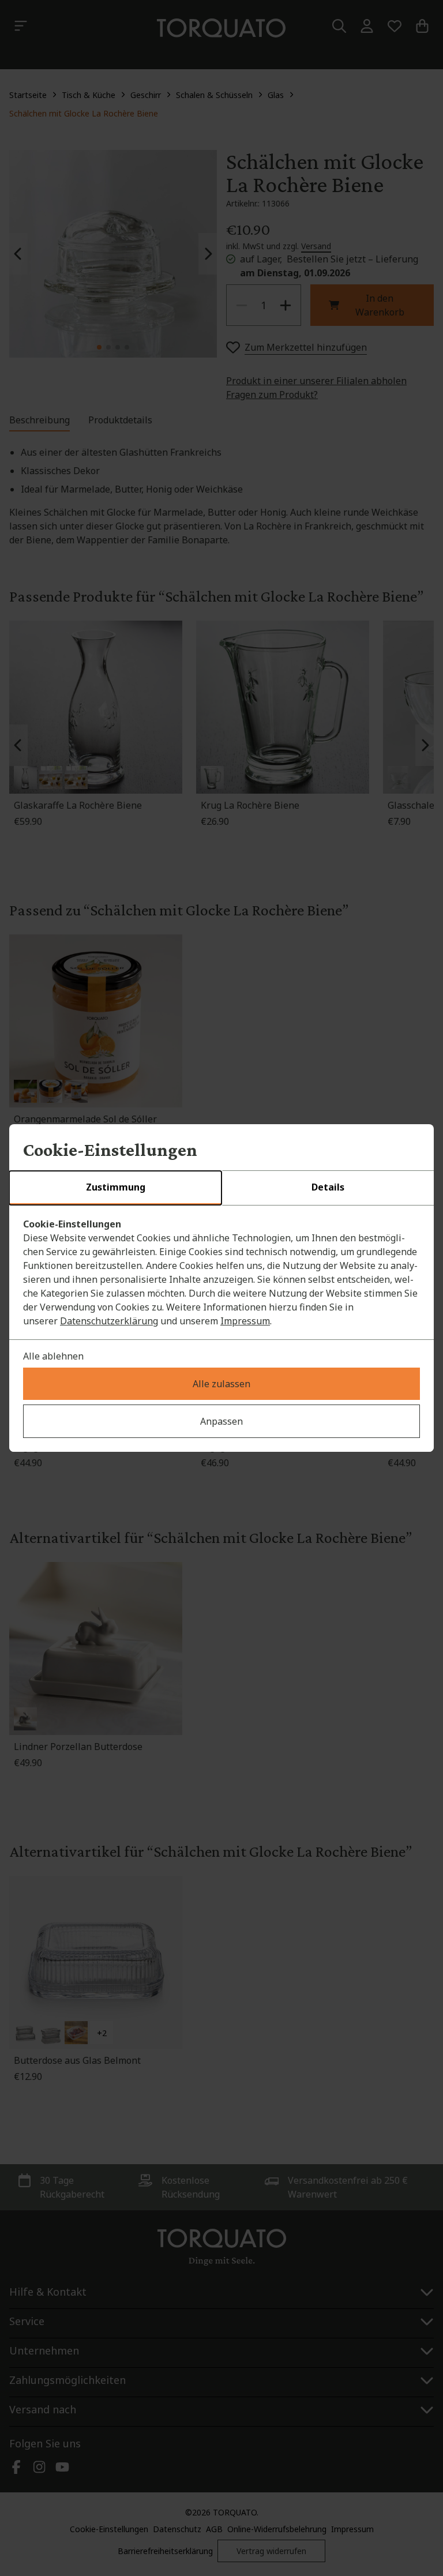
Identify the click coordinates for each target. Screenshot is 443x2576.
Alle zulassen (221, 1384)
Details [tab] (328, 1187)
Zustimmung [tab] (116, 1187)
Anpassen (221, 1421)
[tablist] (221, 1188)
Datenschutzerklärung (109, 1321)
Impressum (245, 1321)
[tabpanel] (221, 1272)
